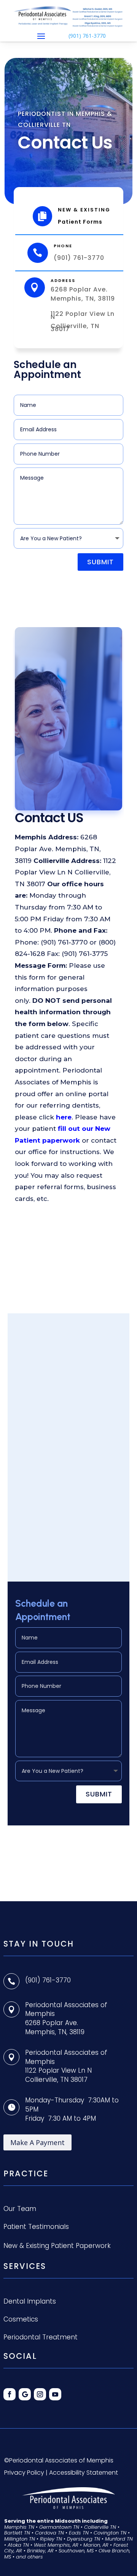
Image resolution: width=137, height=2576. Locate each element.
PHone (63, 246)
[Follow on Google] (25, 2394)
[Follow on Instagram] (40, 2394)
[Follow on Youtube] (55, 2394)
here (64, 1117)
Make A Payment (37, 2142)
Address (63, 280)
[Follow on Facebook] (10, 2394)
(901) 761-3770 (87, 36)
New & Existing (84, 210)
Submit (100, 562)
